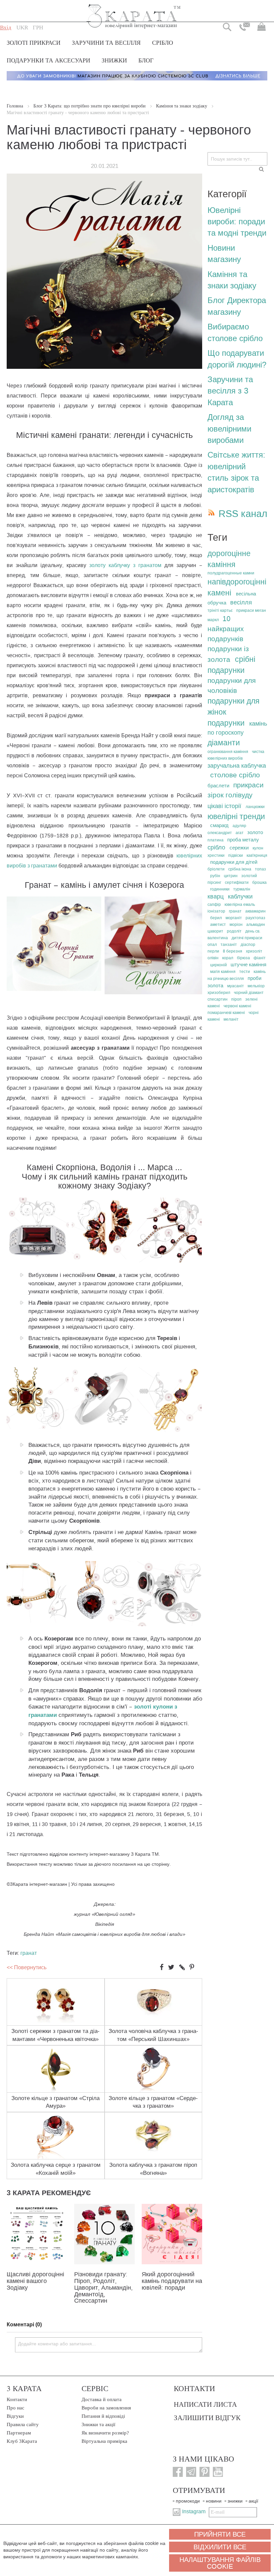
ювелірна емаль (240, 905)
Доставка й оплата (102, 2399)
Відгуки (15, 2416)
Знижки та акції (98, 2424)
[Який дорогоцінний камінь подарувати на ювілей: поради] (172, 2263)
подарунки (226, 723)
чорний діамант (249, 993)
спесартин (218, 999)
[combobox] (237, 159)
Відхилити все (220, 2547)
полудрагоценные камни (231, 573)
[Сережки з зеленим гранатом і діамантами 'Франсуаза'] (154, 992)
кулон (258, 848)
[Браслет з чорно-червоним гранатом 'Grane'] (54, 989)
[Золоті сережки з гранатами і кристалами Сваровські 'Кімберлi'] (103, 1257)
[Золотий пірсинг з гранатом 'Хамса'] (170, 1430)
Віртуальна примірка (104, 2441)
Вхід (6, 28)
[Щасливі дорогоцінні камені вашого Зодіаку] (37, 2263)
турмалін (242, 889)
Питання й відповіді (103, 2416)
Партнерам (19, 2433)
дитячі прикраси (247, 938)
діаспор (248, 945)
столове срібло (235, 775)
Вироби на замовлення (106, 2408)
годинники (220, 889)
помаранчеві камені (226, 1013)
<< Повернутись (27, 1967)
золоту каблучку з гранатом (125, 565)
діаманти (224, 743)
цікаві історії (224, 806)
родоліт (234, 931)
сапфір (214, 905)
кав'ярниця (257, 855)
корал (228, 958)
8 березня (233, 951)
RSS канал (243, 514)
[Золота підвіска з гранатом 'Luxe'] (38, 1427)
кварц (216, 896)
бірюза (243, 958)
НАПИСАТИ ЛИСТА (205, 2404)
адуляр (239, 826)
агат (240, 833)
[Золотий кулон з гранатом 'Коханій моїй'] (103, 1621)
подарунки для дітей (234, 862)
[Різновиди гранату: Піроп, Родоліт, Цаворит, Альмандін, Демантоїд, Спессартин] (104, 2263)
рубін (215, 876)
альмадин (256, 925)
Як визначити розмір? (105, 2433)
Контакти (17, 2399)
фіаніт (260, 958)
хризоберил (219, 993)
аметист (218, 925)
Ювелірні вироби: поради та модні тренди (237, 222)
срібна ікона (240, 869)
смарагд (219, 825)
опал (212, 945)
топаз (260, 869)
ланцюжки (255, 807)
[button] (22, 28)
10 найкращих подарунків (226, 629)
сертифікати (237, 882)
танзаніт (229, 945)
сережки (239, 848)
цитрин (231, 876)
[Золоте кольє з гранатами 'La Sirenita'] (170, 1261)
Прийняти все (220, 2534)
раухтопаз (255, 918)
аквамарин (255, 911)
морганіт (234, 918)
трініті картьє (220, 610)
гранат (29, 1953)
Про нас (16, 2408)
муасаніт (236, 986)
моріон (236, 925)
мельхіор (256, 986)
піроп (236, 999)
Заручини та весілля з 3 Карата (230, 391)
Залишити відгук (207, 2417)
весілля (241, 602)
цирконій (219, 965)
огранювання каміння (228, 752)
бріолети (216, 869)
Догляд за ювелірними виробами (229, 429)
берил (216, 918)
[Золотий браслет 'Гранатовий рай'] (38, 1621)
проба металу (243, 840)
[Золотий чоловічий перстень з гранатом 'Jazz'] (38, 1257)
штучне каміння (248, 965)
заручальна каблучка (237, 766)
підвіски (236, 855)
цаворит (215, 931)
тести (245, 972)
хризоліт (254, 951)
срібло (216, 847)
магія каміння (223, 972)
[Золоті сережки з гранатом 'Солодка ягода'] (170, 1624)
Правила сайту (23, 2424)
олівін (213, 958)
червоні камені (237, 1006)
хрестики (216, 855)
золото (255, 832)
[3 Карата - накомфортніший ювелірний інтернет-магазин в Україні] (134, 12)
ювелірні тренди (236, 816)
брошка (259, 882)
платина (216, 840)
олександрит (220, 833)
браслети (218, 786)
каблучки (240, 896)
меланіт (231, 1019)
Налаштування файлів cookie (220, 2563)
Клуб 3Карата (22, 2441)
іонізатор (216, 911)
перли (213, 951)
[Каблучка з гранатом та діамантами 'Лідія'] (103, 1427)
